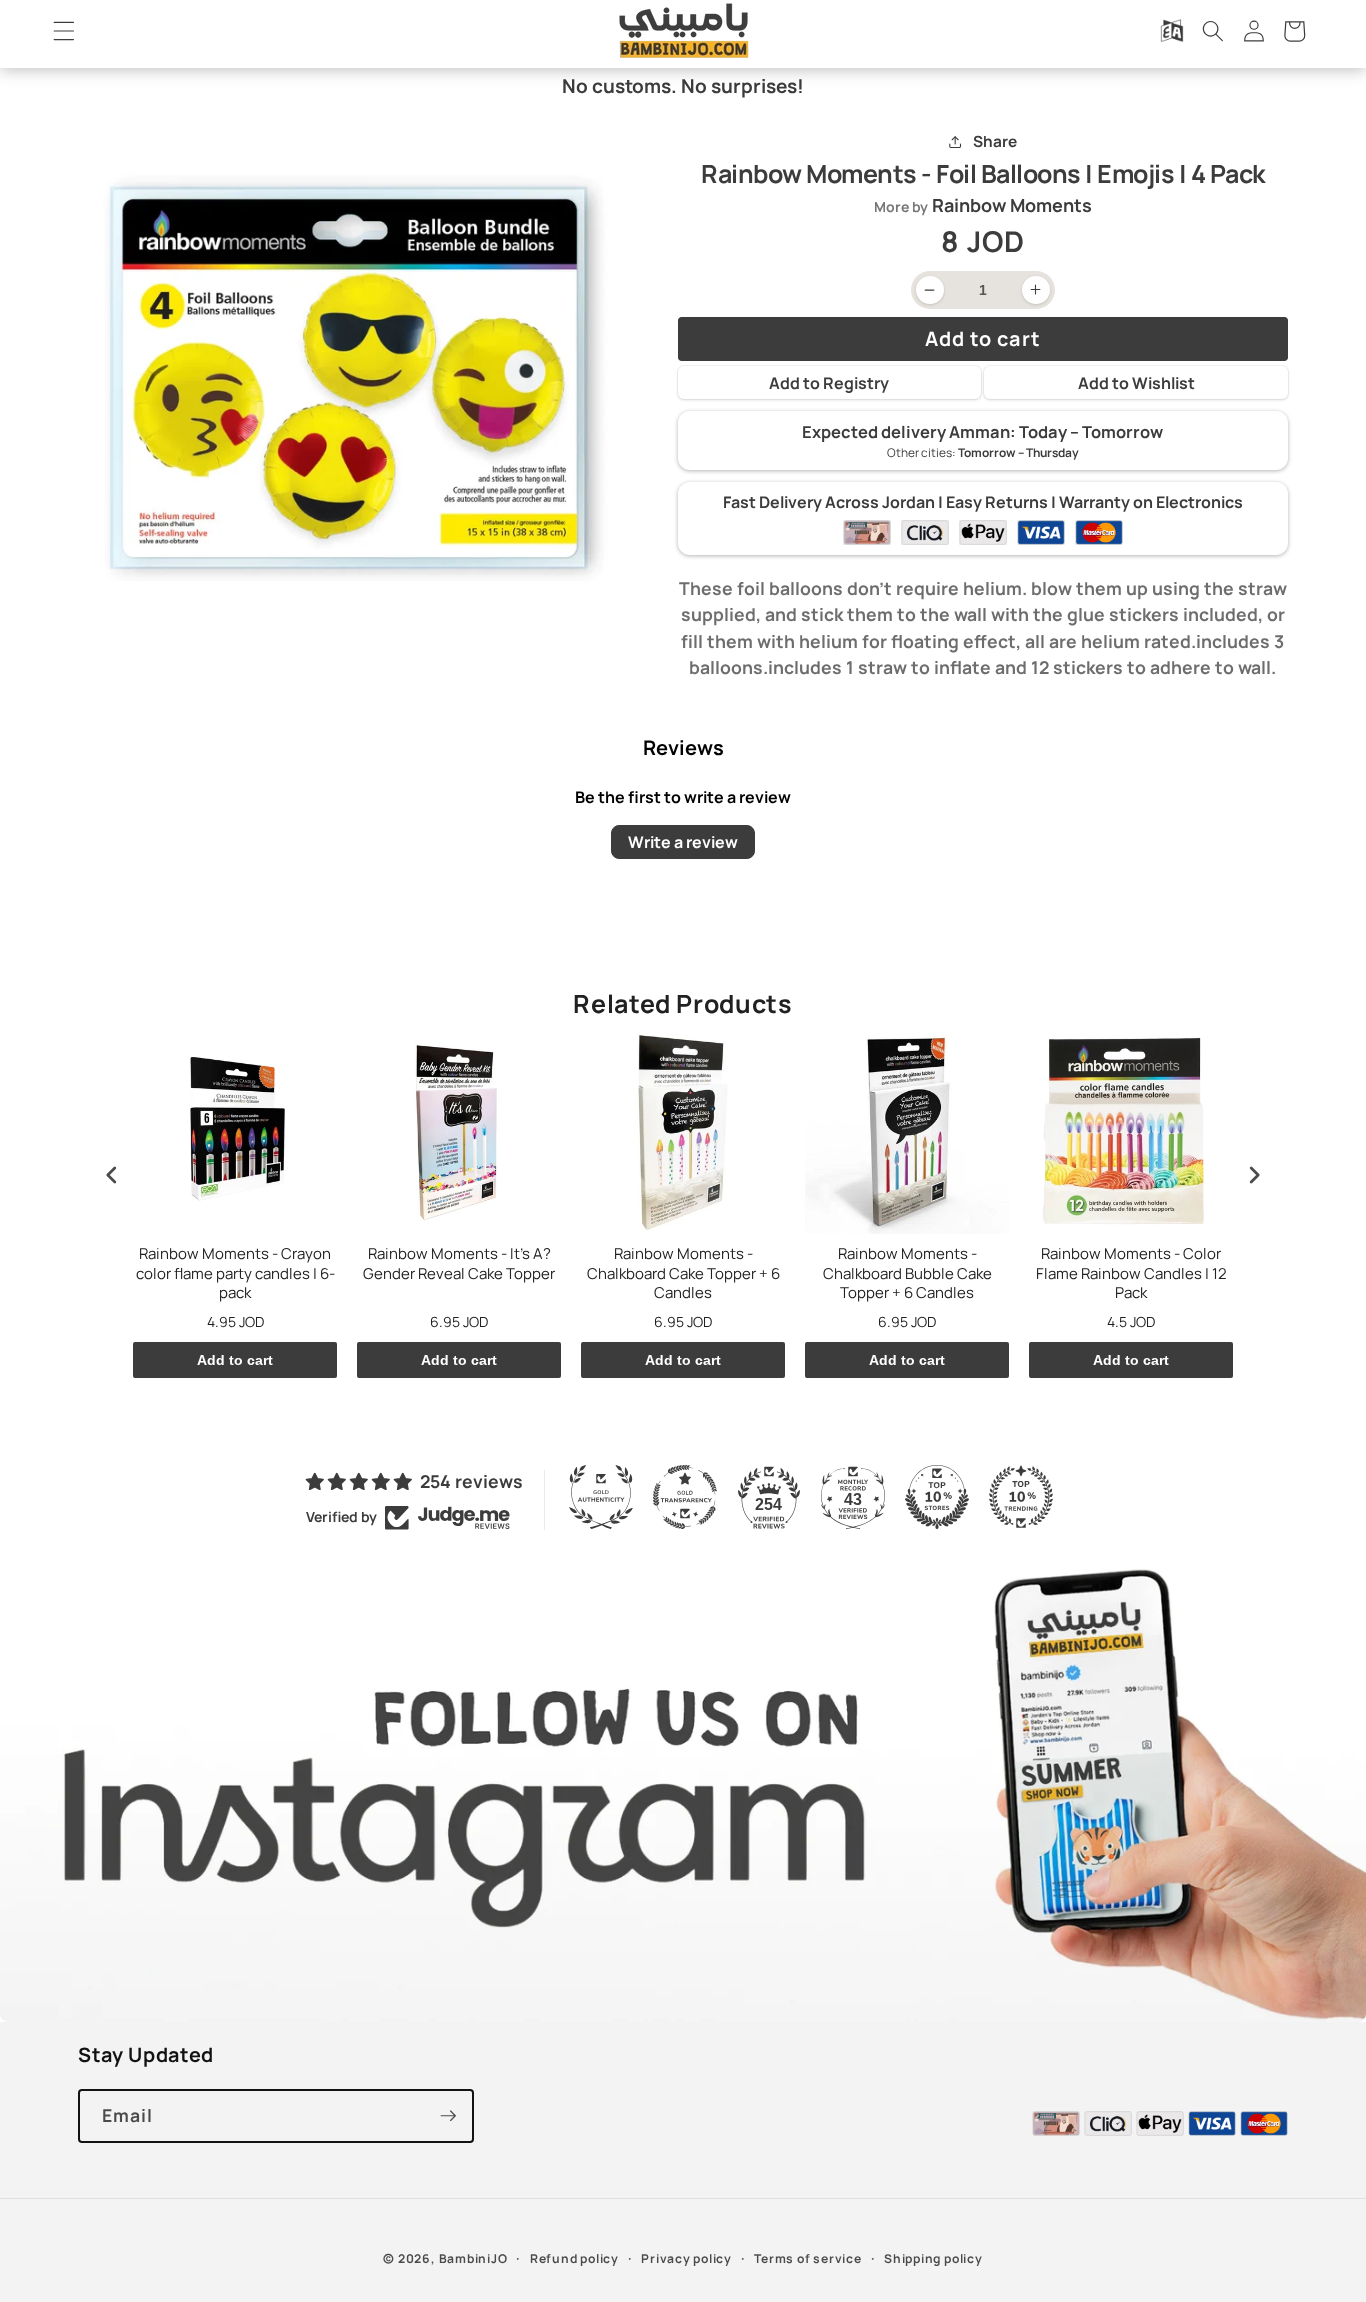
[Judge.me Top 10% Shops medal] (937, 1497)
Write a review (683, 841)
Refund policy (574, 2258)
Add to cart (235, 1360)
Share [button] (995, 141)
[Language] (1172, 31)
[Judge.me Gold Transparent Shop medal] (685, 1497)
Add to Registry (829, 383)
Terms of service (807, 2258)
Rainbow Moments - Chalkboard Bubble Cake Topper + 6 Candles (907, 1273)
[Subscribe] (448, 2116)
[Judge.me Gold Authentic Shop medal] (601, 1497)
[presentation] (112, 1175)
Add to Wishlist (1136, 383)
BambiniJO (473, 2258)
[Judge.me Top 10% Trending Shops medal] (1021, 1497)
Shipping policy (933, 2258)
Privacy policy (686, 2258)
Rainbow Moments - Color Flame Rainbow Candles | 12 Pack (1131, 1273)
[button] (64, 31)
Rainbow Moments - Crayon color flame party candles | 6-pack (235, 1273)
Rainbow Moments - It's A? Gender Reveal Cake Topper (459, 1264)
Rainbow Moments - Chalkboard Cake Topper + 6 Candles (683, 1273)
